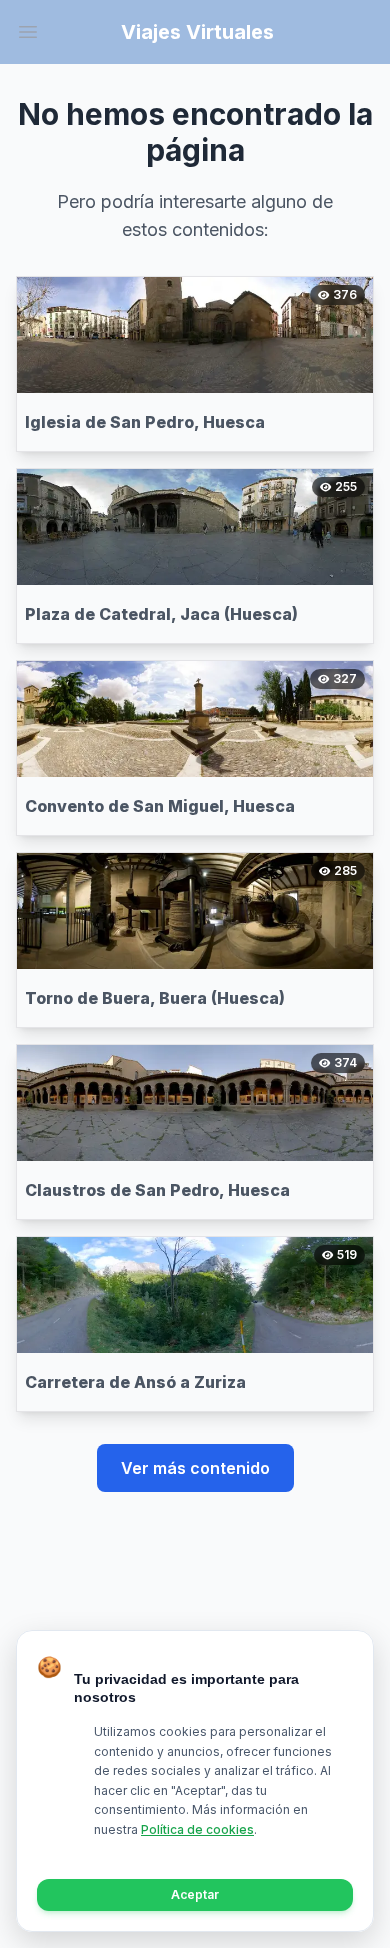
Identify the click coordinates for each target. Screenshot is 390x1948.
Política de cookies (197, 1829)
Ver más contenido (195, 1468)
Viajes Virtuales (197, 32)
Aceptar (195, 1894)
